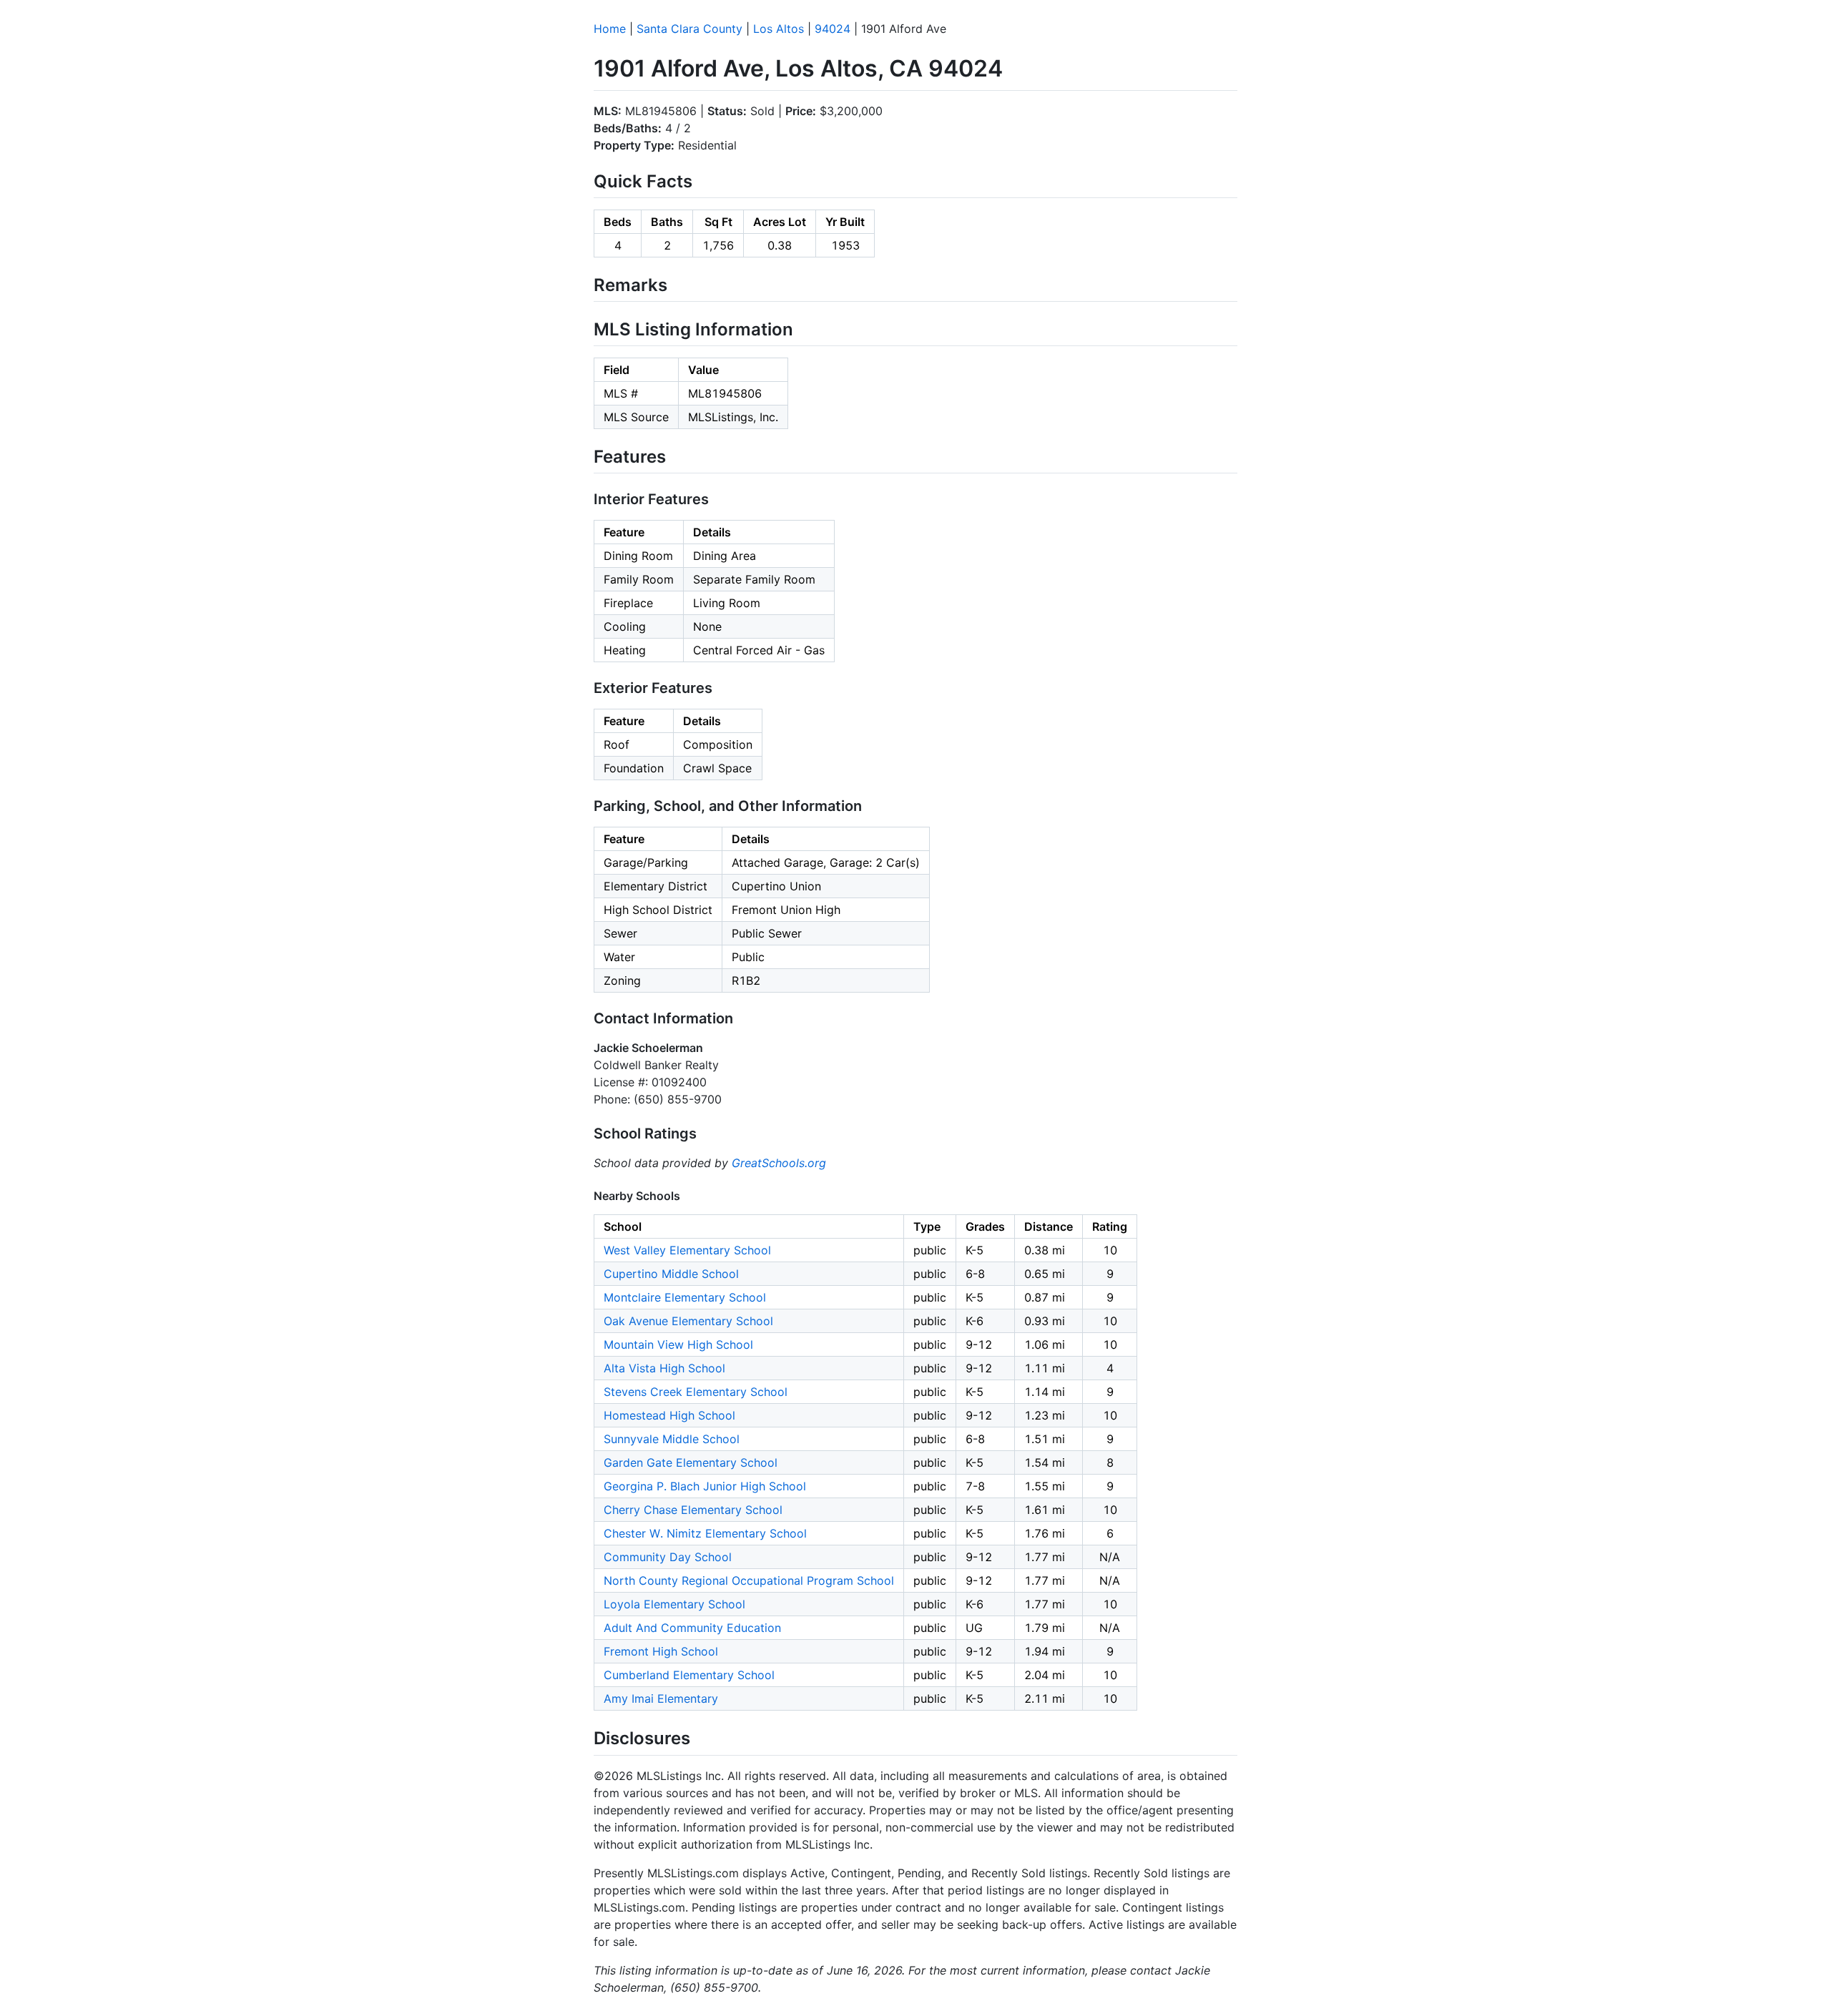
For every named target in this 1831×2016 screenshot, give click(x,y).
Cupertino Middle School (671, 1274)
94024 (833, 29)
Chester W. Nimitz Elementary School (705, 1533)
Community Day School (668, 1557)
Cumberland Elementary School (689, 1675)
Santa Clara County (689, 29)
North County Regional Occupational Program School (749, 1580)
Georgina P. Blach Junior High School (705, 1486)
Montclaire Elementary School (685, 1297)
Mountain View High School (678, 1344)
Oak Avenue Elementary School (688, 1321)
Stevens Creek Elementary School (696, 1392)
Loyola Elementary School (674, 1604)
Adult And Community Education (692, 1628)
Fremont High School (661, 1651)
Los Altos (779, 29)
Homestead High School (669, 1415)
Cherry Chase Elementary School (693, 1510)
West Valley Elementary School (687, 1250)
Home (610, 29)
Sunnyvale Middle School (672, 1439)
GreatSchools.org (779, 1163)
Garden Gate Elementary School (691, 1462)
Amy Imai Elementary (661, 1698)
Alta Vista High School (664, 1368)
